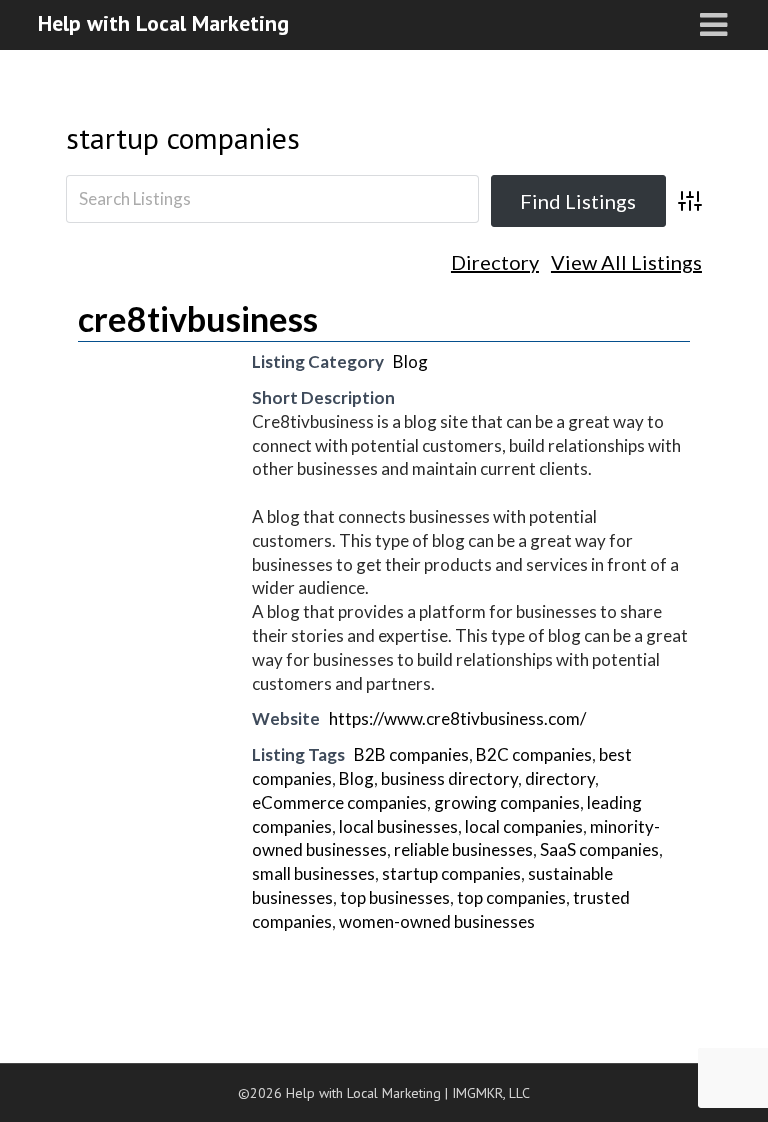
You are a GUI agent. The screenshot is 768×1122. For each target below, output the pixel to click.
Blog (410, 361)
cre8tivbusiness (198, 318)
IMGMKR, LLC (491, 1093)
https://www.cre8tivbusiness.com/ (457, 718)
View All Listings (626, 262)
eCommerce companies (339, 802)
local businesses (398, 826)
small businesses (313, 873)
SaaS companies (599, 849)
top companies (511, 897)
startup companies (183, 137)
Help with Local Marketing (163, 23)
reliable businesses (463, 849)
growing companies (507, 802)
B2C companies (534, 754)
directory (560, 778)
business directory (449, 778)
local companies (524, 826)
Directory (495, 262)
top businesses (395, 897)
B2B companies (411, 754)
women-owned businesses (437, 921)
